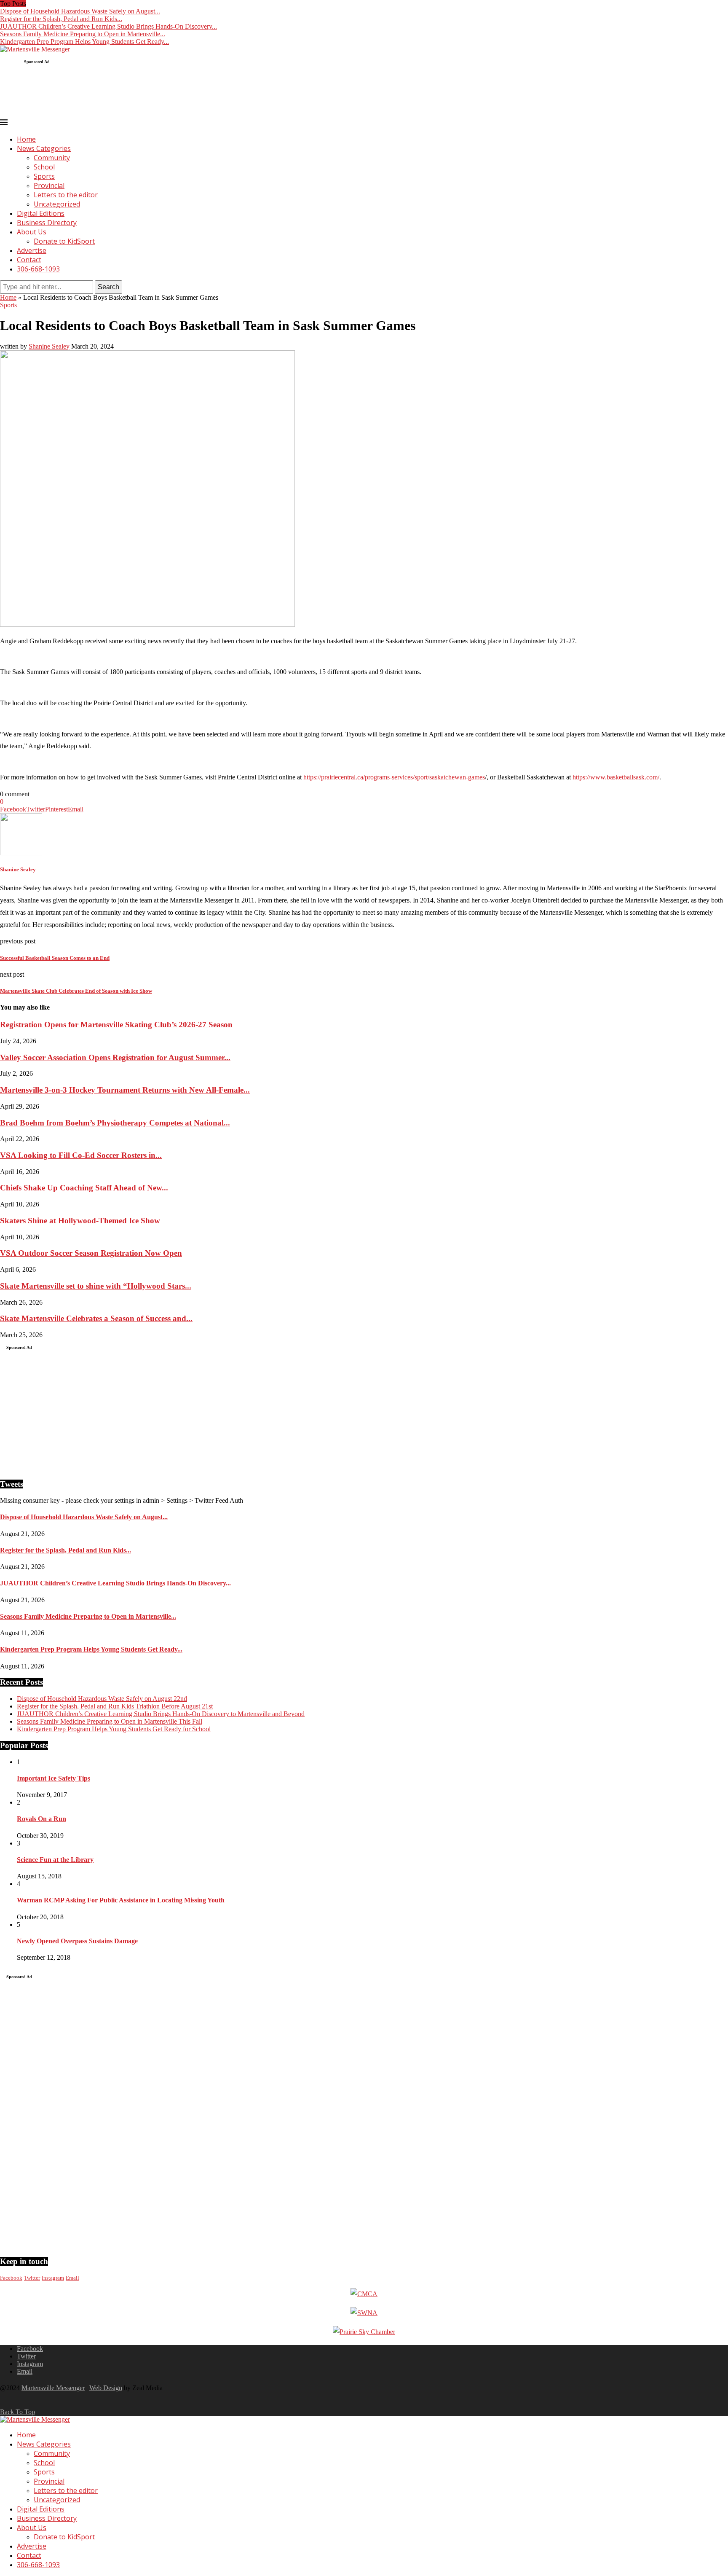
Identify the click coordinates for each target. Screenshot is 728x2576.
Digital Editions (41, 213)
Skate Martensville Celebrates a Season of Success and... (96, 1318)
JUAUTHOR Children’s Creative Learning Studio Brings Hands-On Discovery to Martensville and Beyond (161, 1714)
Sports (44, 176)
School (44, 167)
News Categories (44, 148)
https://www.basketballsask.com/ (616, 777)
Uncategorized (57, 204)
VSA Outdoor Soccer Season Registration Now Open (91, 1253)
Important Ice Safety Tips (54, 1778)
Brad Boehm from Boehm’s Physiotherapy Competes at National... (115, 1123)
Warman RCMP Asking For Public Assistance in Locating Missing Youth (121, 1900)
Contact (29, 260)
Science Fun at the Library (55, 1860)
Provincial (49, 185)
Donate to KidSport (64, 241)
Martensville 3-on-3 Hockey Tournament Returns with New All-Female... (125, 1090)
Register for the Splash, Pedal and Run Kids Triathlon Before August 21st (115, 1706)
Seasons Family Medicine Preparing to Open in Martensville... (83, 34)
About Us (32, 232)
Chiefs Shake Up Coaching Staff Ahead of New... (84, 1188)
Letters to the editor (66, 195)
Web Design (106, 2388)
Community (52, 158)
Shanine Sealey (49, 346)
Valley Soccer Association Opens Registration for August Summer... (115, 1057)
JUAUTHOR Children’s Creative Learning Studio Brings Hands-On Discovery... (108, 26)
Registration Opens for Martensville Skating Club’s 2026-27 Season (116, 1025)
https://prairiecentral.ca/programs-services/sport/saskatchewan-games (394, 777)
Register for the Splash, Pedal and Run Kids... (61, 19)
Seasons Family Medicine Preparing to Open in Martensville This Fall (110, 1721)
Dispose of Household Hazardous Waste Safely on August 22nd (102, 1699)
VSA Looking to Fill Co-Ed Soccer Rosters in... (81, 1155)
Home (26, 139)
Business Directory (47, 223)
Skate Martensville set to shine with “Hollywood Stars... (96, 1286)
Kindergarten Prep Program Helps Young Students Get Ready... (84, 42)
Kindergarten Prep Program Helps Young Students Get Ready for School (114, 1729)
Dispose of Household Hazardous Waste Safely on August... (80, 11)
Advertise (32, 250)
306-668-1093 (38, 269)
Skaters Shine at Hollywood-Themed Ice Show (80, 1221)
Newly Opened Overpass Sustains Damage (77, 1941)
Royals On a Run (41, 1819)
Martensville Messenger (53, 2388)
